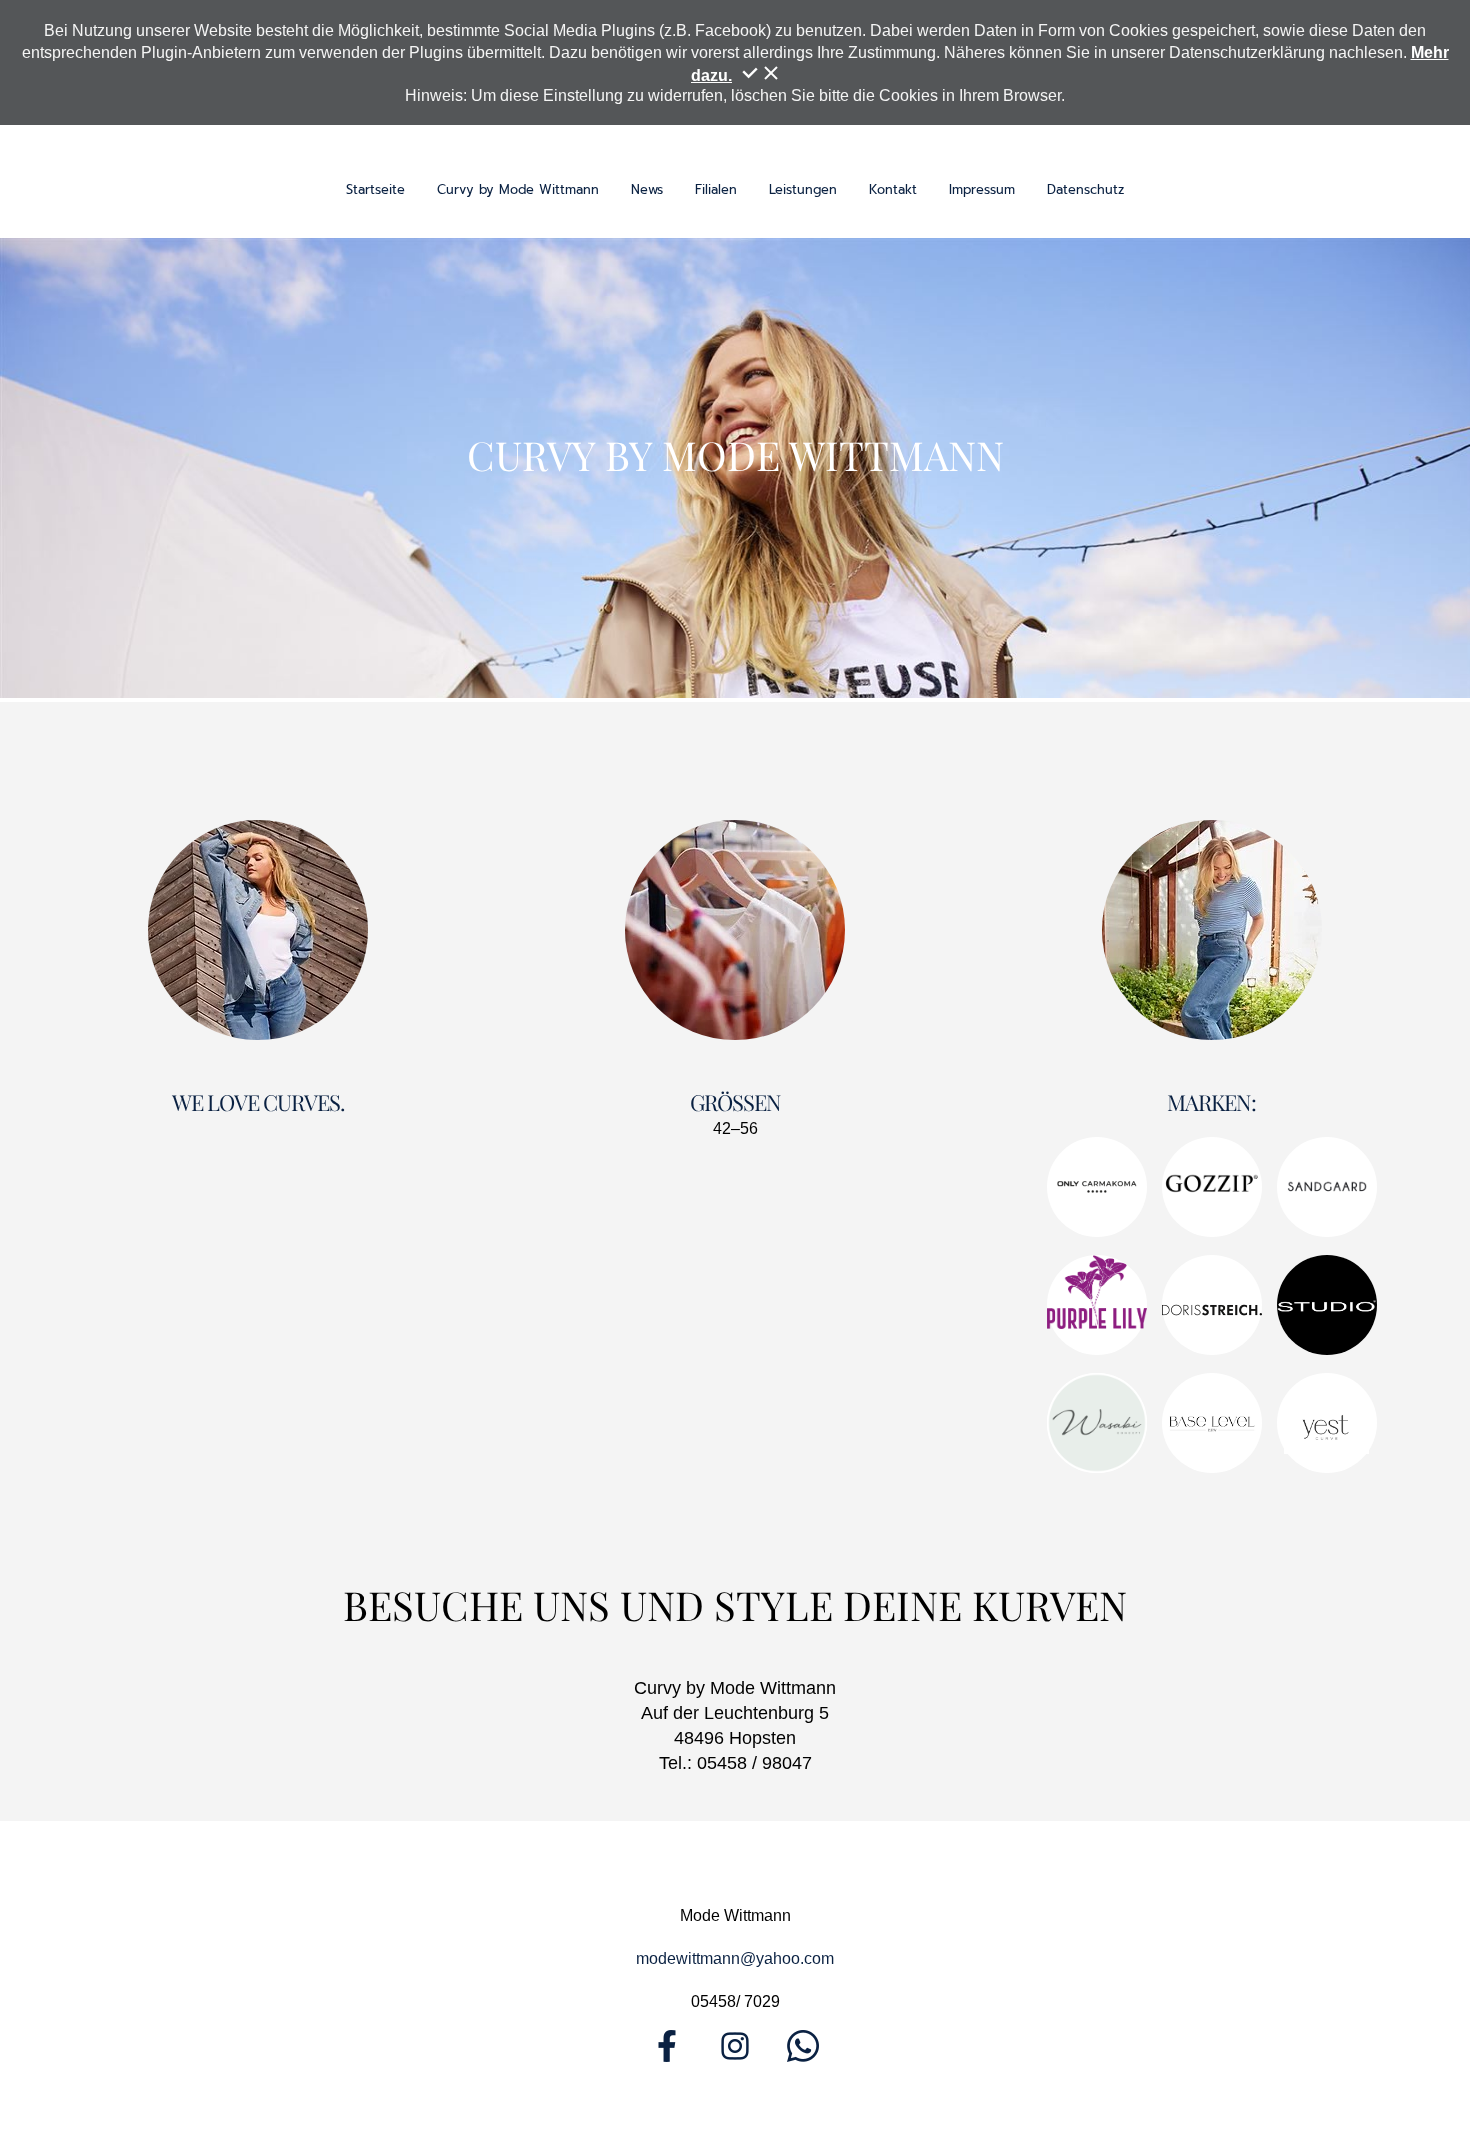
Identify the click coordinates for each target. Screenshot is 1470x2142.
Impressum (982, 189)
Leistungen (803, 189)
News (647, 189)
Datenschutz (1085, 189)
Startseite (375, 189)
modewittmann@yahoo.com (735, 1958)
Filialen (716, 189)
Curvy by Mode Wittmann (518, 189)
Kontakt (893, 189)
